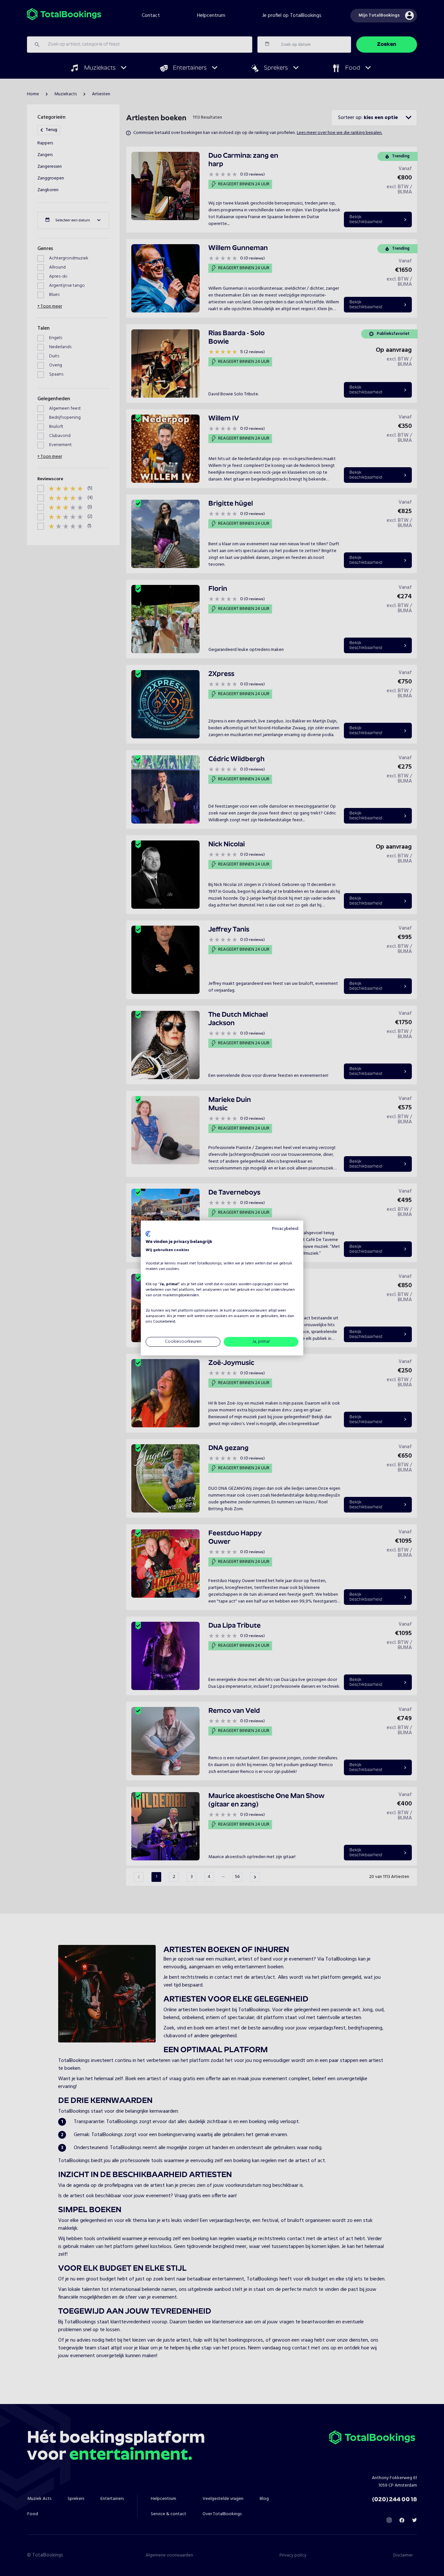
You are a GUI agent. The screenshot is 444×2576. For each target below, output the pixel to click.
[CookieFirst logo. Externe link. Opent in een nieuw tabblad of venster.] (148, 1234)
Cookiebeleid (164, 1322)
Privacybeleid (285, 1229)
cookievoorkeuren (252, 1311)
